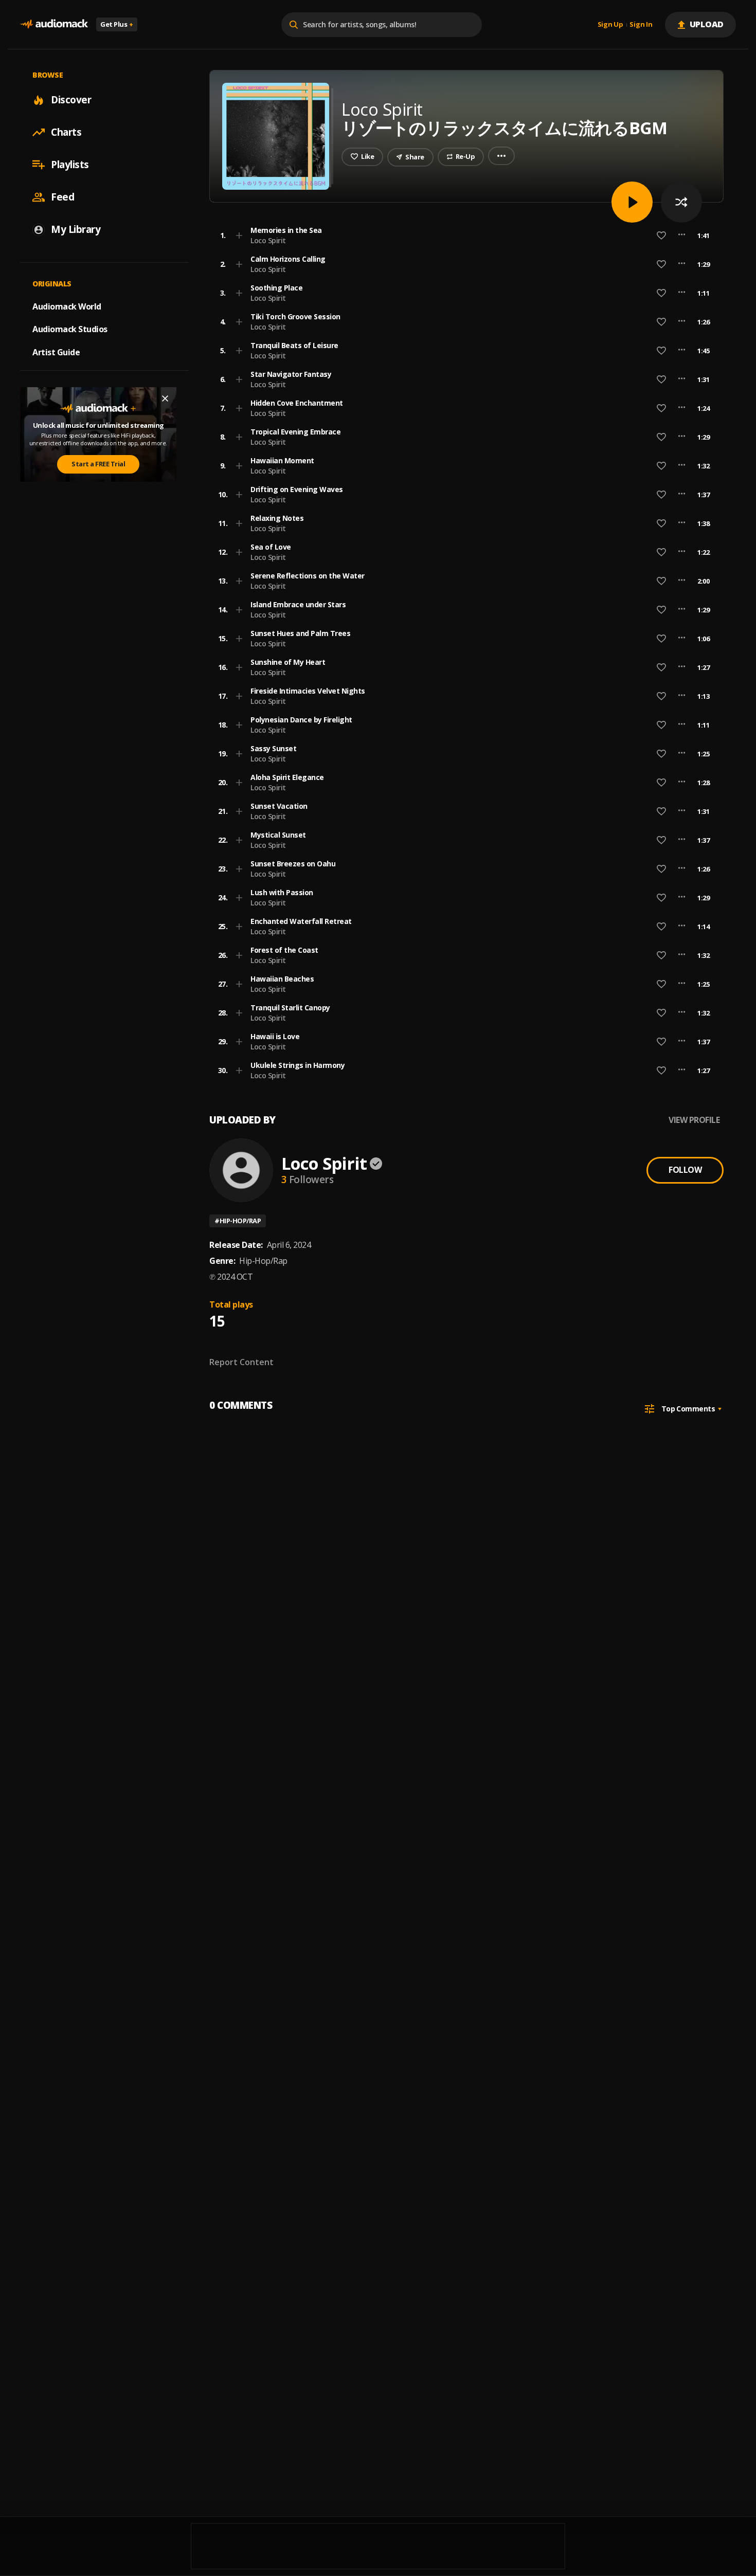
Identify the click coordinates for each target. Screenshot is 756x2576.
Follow (685, 1170)
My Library (76, 229)
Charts (66, 132)
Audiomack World (67, 306)
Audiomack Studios (70, 329)
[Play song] (632, 202)
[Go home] (54, 24)
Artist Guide (56, 352)
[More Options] (682, 235)
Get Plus (117, 24)
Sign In (641, 25)
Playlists (70, 165)
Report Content (241, 1362)
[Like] (661, 235)
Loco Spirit (268, 240)
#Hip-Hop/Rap (238, 1221)
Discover (71, 100)
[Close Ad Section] (165, 398)
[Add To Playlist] (239, 235)
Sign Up (610, 25)
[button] (463, 235)
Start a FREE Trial (98, 464)
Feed (62, 197)
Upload (707, 24)
